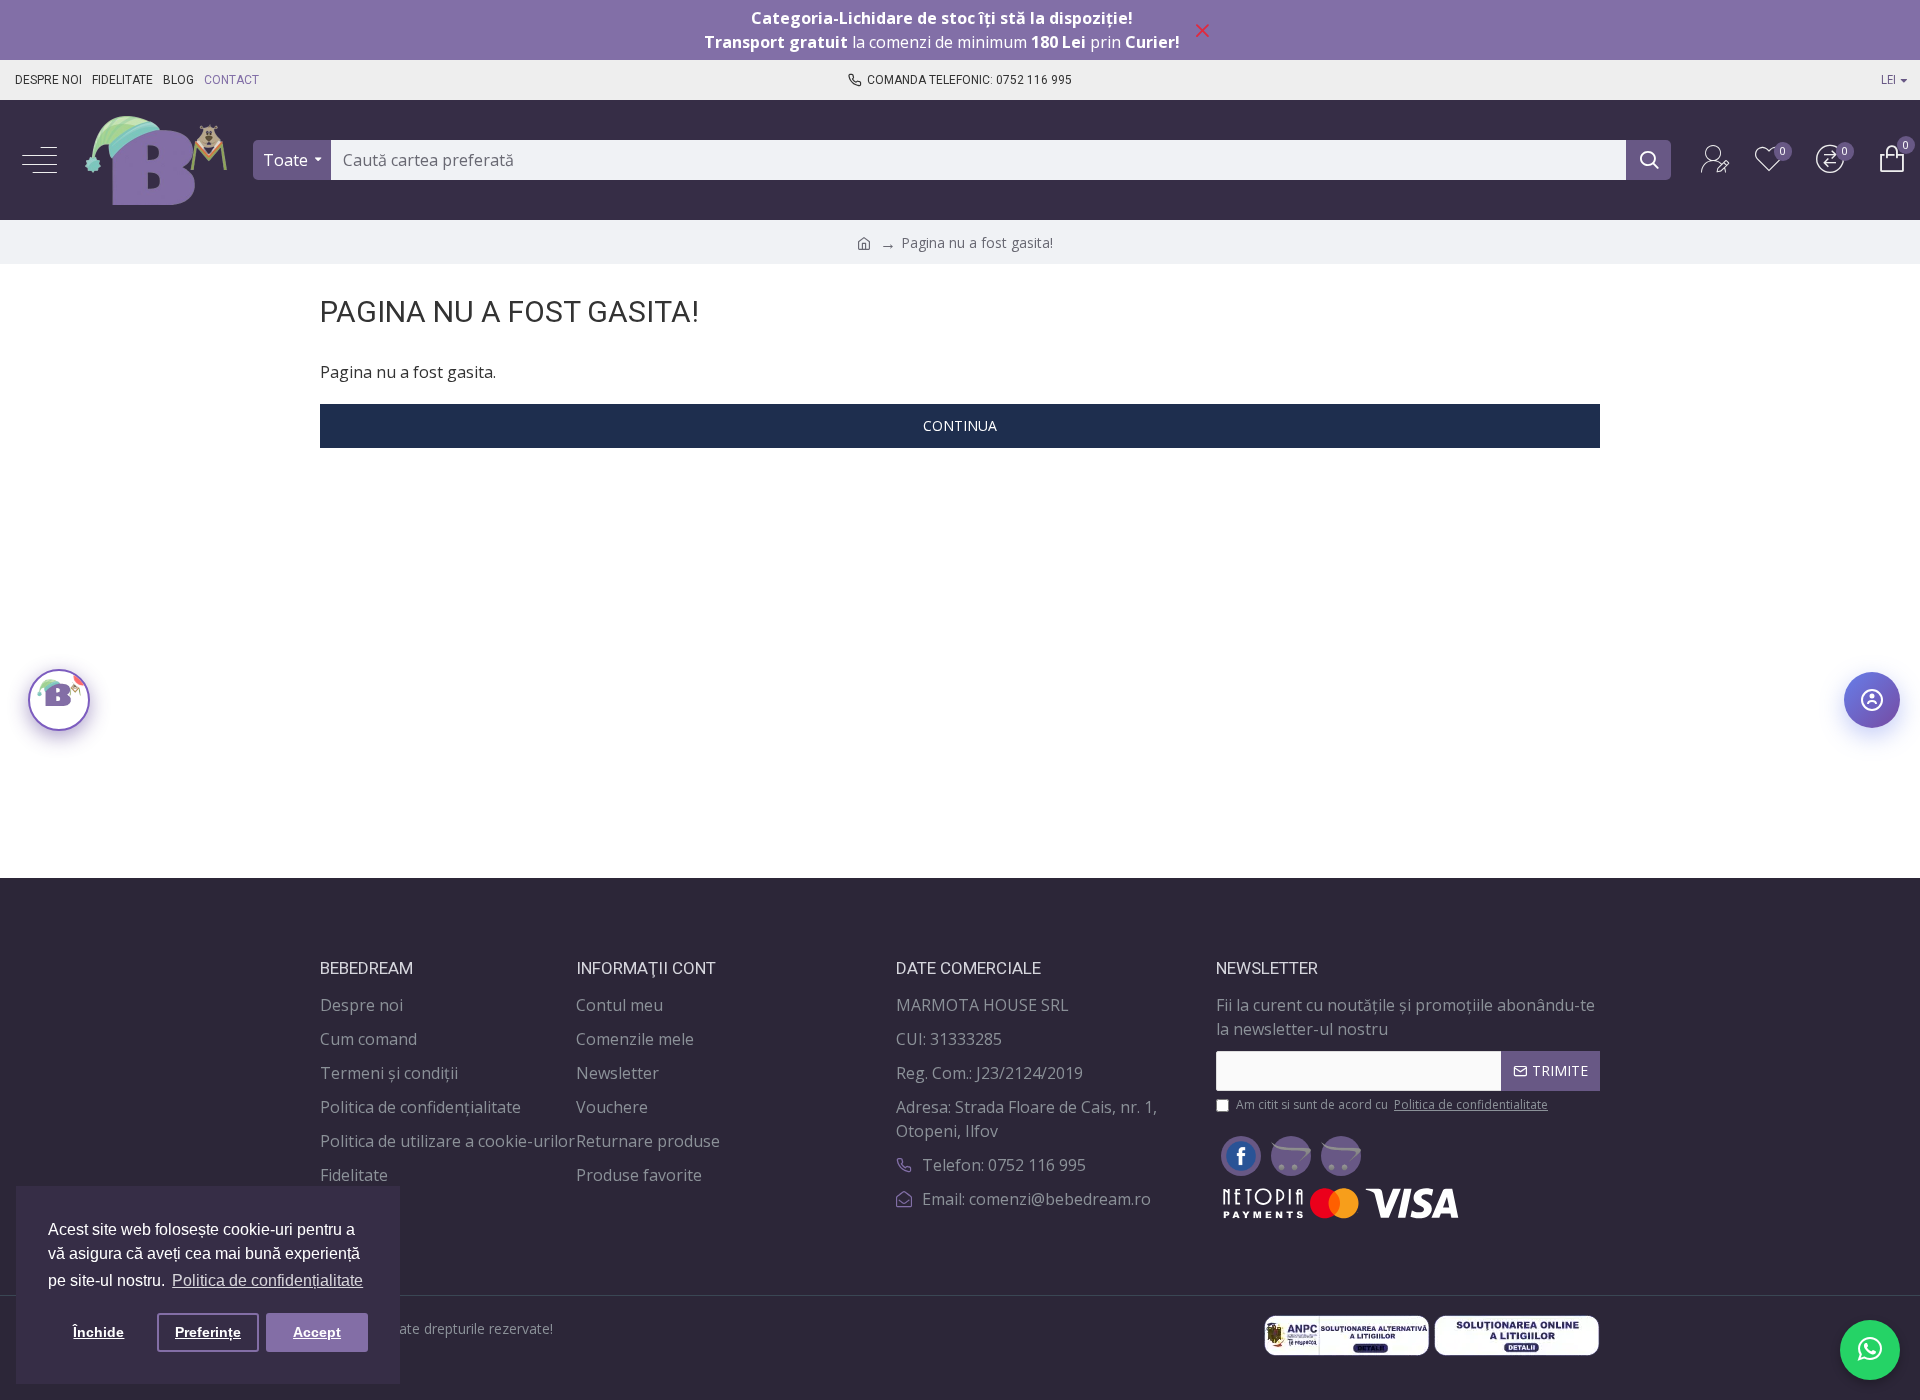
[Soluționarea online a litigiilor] (1517, 1335)
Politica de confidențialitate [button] (267, 1280)
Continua (960, 425)
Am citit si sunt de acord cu (1392, 1104)
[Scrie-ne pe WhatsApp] (1870, 1350)
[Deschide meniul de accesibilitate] (1872, 700)
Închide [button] (98, 1332)
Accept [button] (317, 1332)
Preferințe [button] (208, 1332)
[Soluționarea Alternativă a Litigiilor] (1347, 1335)
